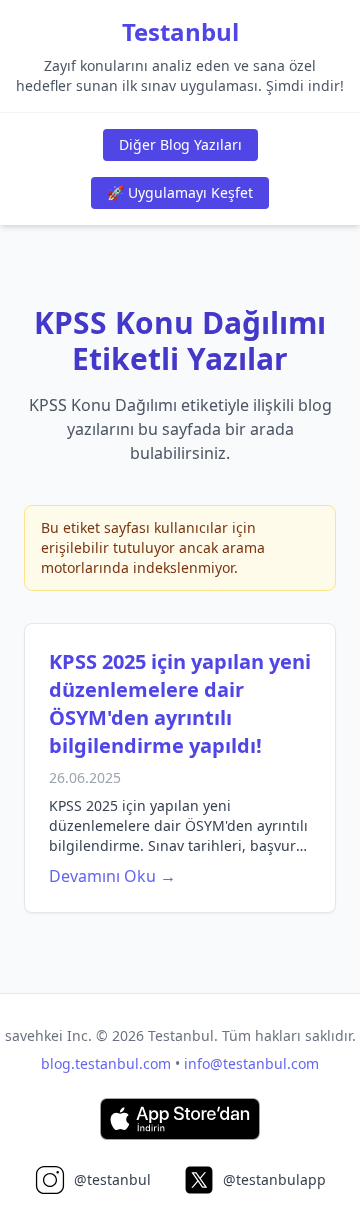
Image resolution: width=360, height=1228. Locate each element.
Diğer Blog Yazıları (180, 144)
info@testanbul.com (251, 1063)
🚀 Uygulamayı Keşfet (180, 192)
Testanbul (180, 32)
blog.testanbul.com (106, 1063)
